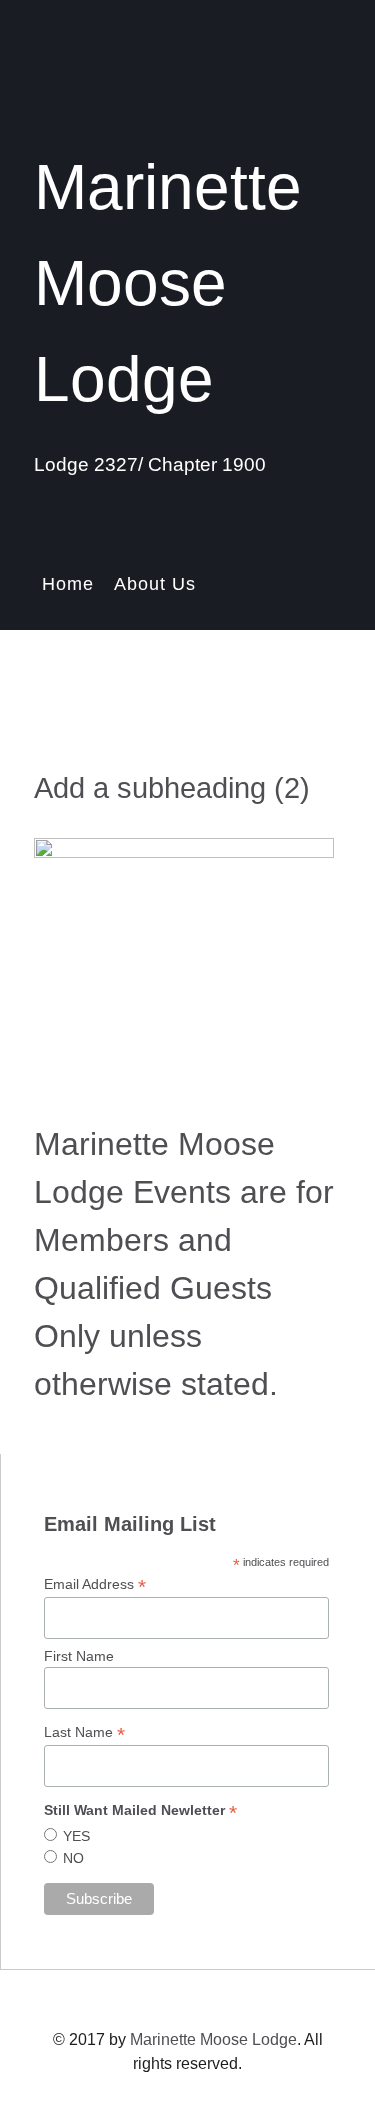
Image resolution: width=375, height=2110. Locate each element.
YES (76, 1836)
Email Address (95, 1584)
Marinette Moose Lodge (213, 2039)
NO (73, 1858)
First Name (79, 1656)
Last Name (84, 1732)
